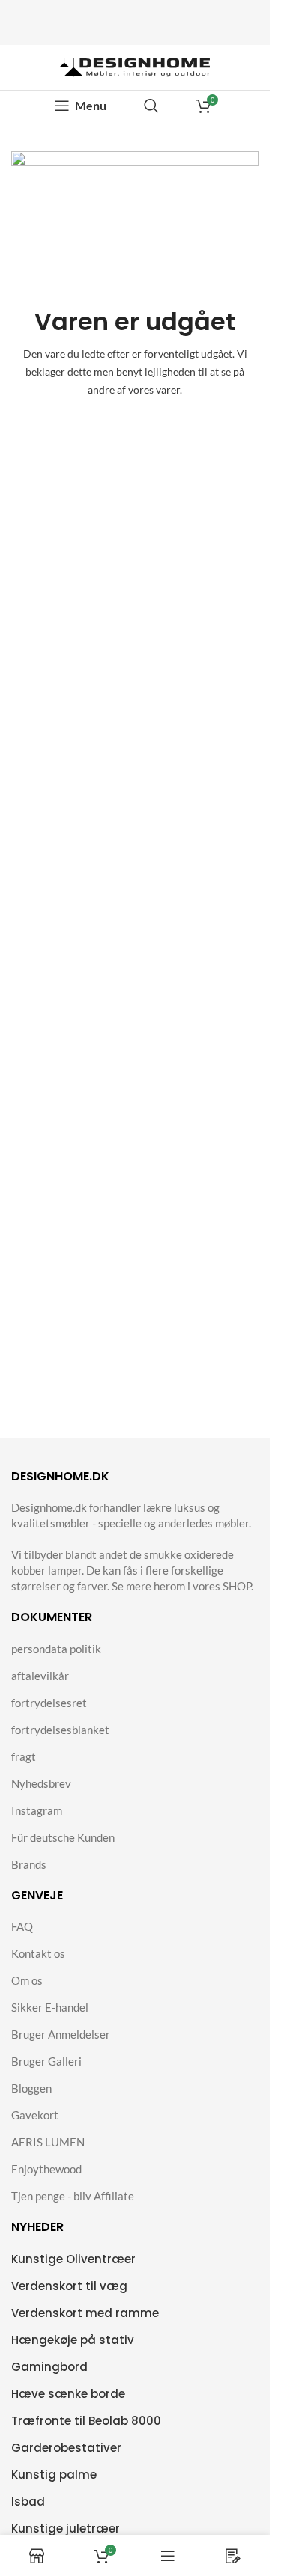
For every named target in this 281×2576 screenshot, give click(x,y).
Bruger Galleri (46, 2061)
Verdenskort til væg (69, 2286)
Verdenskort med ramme (85, 2313)
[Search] (151, 106)
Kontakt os (38, 1953)
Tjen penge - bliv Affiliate (73, 2196)
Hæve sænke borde (68, 2394)
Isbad (28, 2502)
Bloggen (31, 2088)
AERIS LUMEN (48, 2142)
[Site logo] (135, 66)
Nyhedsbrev (41, 1783)
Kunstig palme (54, 2475)
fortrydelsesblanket (60, 1730)
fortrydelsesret (49, 1703)
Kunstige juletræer (66, 2528)
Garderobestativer (66, 2448)
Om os (27, 1980)
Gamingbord (49, 2367)
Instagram (37, 1810)
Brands (29, 1864)
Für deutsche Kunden (63, 1837)
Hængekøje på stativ (73, 2340)
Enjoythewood (46, 2169)
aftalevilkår (40, 1676)
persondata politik (56, 1649)
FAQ (22, 1926)
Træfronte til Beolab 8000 (86, 2421)
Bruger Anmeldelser (61, 2034)
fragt (24, 1756)
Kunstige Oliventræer (73, 2259)
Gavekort (35, 2115)
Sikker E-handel (50, 2007)
